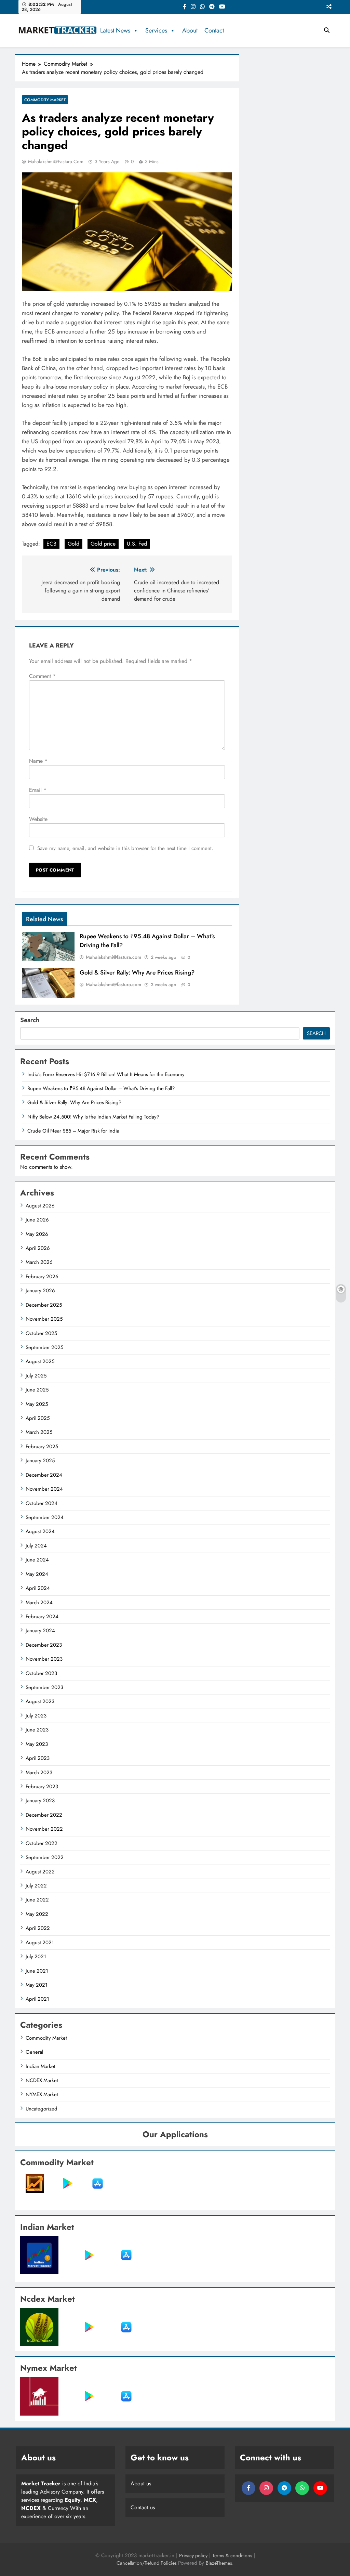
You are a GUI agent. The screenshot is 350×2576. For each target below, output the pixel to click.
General (34, 2052)
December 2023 (44, 1645)
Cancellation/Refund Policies (147, 2563)
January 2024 (40, 1631)
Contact (214, 30)
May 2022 (37, 1914)
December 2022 (44, 1815)
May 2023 (37, 1744)
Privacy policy (193, 2555)
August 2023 (40, 1701)
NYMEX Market (42, 2094)
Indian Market (41, 2066)
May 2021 (37, 1985)
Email (38, 790)
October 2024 (42, 1503)
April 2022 (38, 1928)
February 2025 (42, 1447)
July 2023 (36, 1716)
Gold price (103, 544)
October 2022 (42, 1843)
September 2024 (45, 1517)
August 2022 (40, 1872)
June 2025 (37, 1390)
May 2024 (37, 1574)
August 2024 (40, 1531)
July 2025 (36, 1376)
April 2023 (38, 1758)
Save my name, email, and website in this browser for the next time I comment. (125, 848)
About (190, 30)
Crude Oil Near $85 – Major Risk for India (73, 1131)
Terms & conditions (233, 2555)
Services (156, 30)
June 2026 (37, 1220)
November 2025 (44, 1319)
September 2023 (44, 1687)
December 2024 (44, 1475)
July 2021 (36, 1957)
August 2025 (40, 1361)
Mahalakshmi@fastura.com (56, 161)
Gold (73, 544)
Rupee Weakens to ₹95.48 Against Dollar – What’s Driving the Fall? (101, 1088)
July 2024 (36, 1546)
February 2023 (42, 1787)
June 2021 (37, 1971)
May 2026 (37, 1234)
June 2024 (37, 1560)
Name (38, 761)
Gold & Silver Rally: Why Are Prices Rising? (137, 972)
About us (141, 2483)
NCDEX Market (42, 2080)
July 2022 (36, 1886)
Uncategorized (42, 2109)
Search (30, 1020)
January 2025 (40, 1461)
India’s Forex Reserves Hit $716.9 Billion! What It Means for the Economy (106, 1074)
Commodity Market (45, 100)
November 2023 (44, 1659)
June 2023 (37, 1730)
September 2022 (45, 1857)
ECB (51, 544)
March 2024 (39, 1603)
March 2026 (39, 1262)
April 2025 (38, 1418)
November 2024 (44, 1489)
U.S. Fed (137, 544)
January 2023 (40, 1801)
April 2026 (38, 1248)
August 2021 (40, 1943)
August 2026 (40, 1206)
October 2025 (41, 1333)
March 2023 (39, 1773)
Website (38, 819)
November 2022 (44, 1829)
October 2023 (41, 1673)
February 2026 (42, 1277)
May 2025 (37, 1404)
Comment (42, 676)
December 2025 (44, 1305)
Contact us (143, 2507)
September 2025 (44, 1347)
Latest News (115, 30)
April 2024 (38, 1588)
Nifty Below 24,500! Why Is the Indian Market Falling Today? (93, 1117)
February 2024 (42, 1617)
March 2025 (39, 1432)
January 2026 (40, 1291)
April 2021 (37, 1999)
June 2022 (37, 1900)
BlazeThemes (219, 2563)
